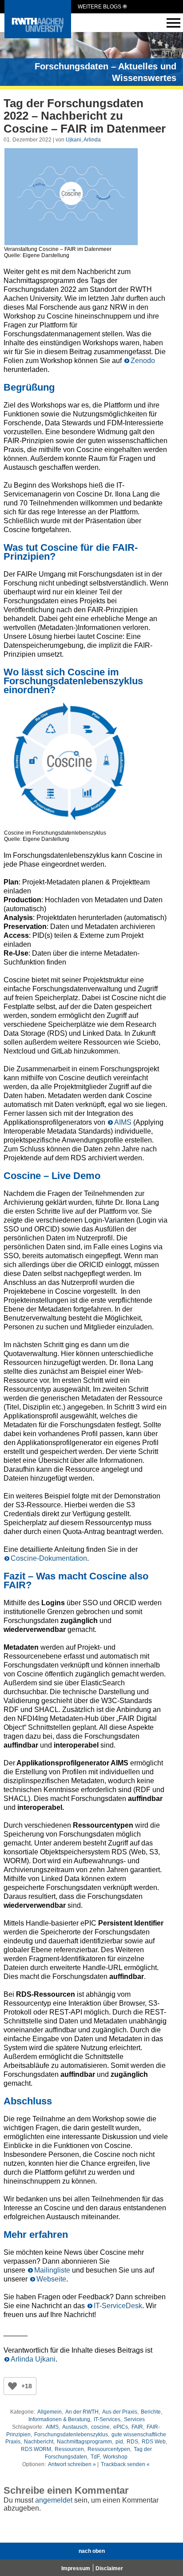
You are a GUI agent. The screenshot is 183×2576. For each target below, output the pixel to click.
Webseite (51, 2279)
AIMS (123, 1122)
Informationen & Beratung (59, 2419)
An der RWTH (82, 2412)
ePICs (121, 2427)
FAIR (137, 2427)
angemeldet (54, 2500)
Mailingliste (52, 2270)
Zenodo (143, 361)
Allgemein (50, 2412)
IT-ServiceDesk (118, 2306)
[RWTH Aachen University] (38, 36)
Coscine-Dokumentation (49, 1558)
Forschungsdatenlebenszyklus (71, 2435)
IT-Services (107, 2419)
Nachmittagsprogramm (84, 2442)
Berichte (151, 2412)
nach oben (92, 2551)
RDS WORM (36, 2449)
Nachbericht (39, 2442)
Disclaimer (109, 2568)
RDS (132, 2442)
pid (119, 2442)
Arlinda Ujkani (33, 2359)
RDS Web (154, 2442)
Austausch (75, 2427)
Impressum (76, 2568)
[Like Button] (12, 2386)
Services (134, 2419)
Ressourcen (69, 2449)
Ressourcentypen (109, 2449)
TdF (95, 2457)
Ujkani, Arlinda (83, 140)
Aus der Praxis (120, 2412)
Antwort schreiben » (72, 2464)
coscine (100, 2427)
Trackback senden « (125, 2464)
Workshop (115, 2457)
